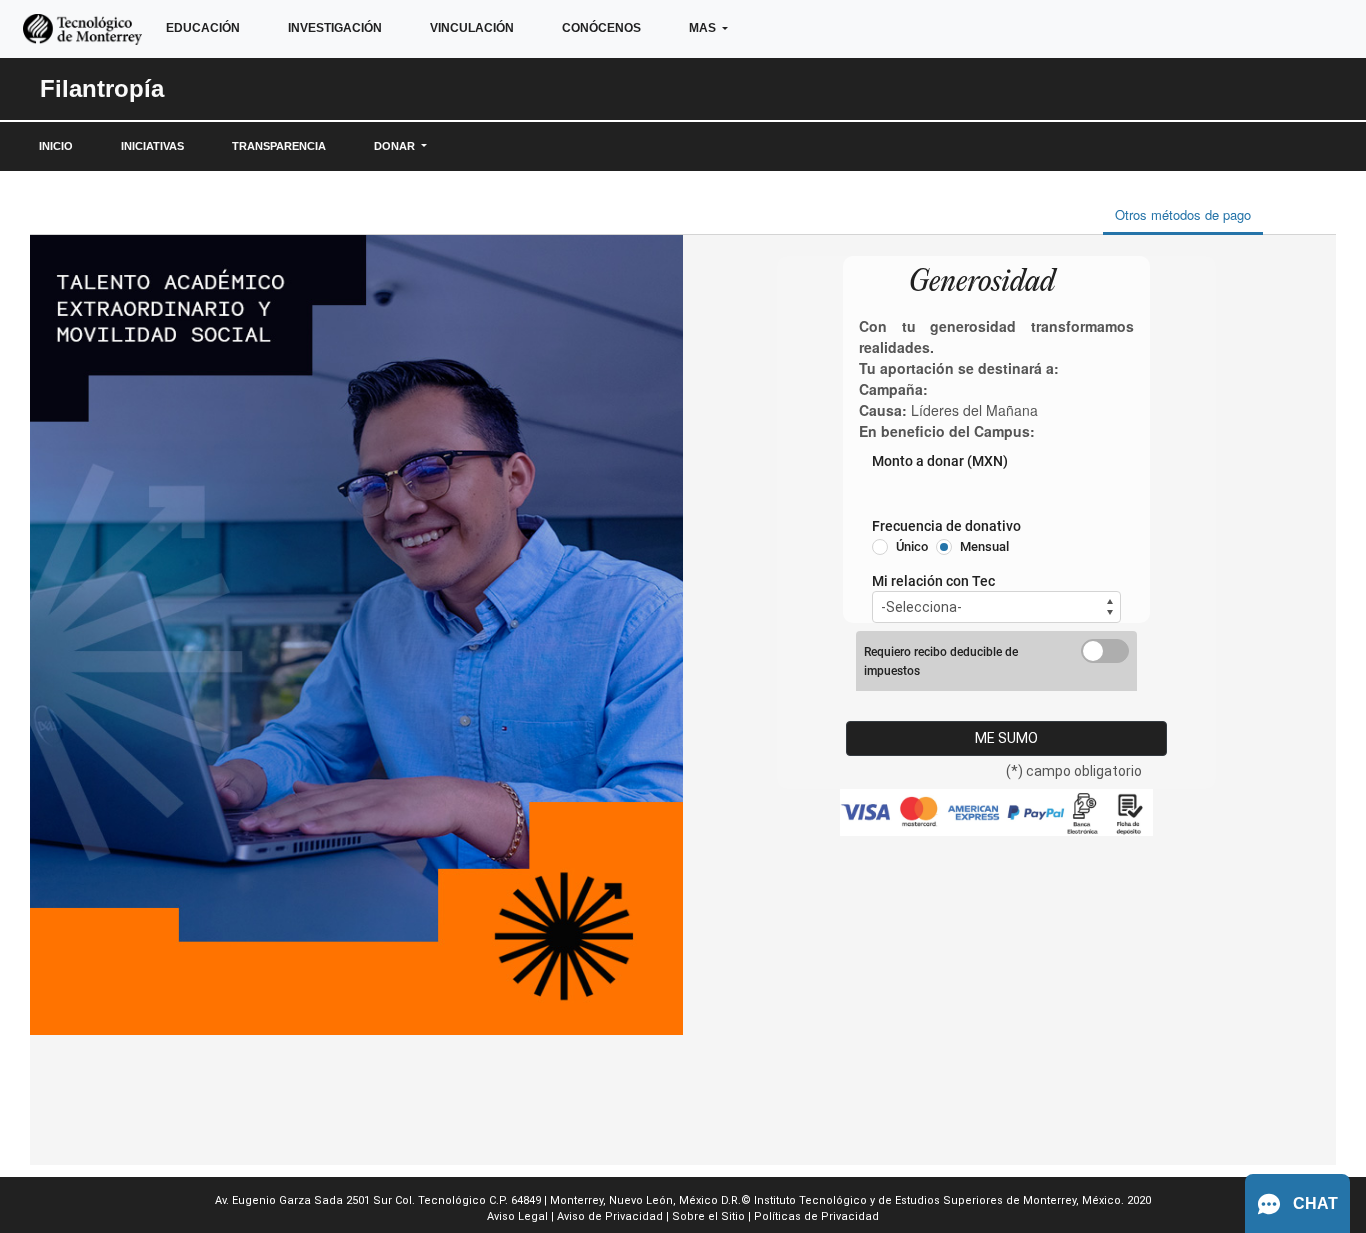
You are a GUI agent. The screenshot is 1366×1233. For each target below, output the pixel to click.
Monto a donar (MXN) (940, 461)
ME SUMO (1006, 738)
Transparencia (279, 146)
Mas (704, 28)
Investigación (335, 28)
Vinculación (472, 28)
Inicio (56, 146)
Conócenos (601, 28)
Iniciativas (152, 146)
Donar (396, 146)
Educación (203, 28)
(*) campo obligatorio (1074, 771)
